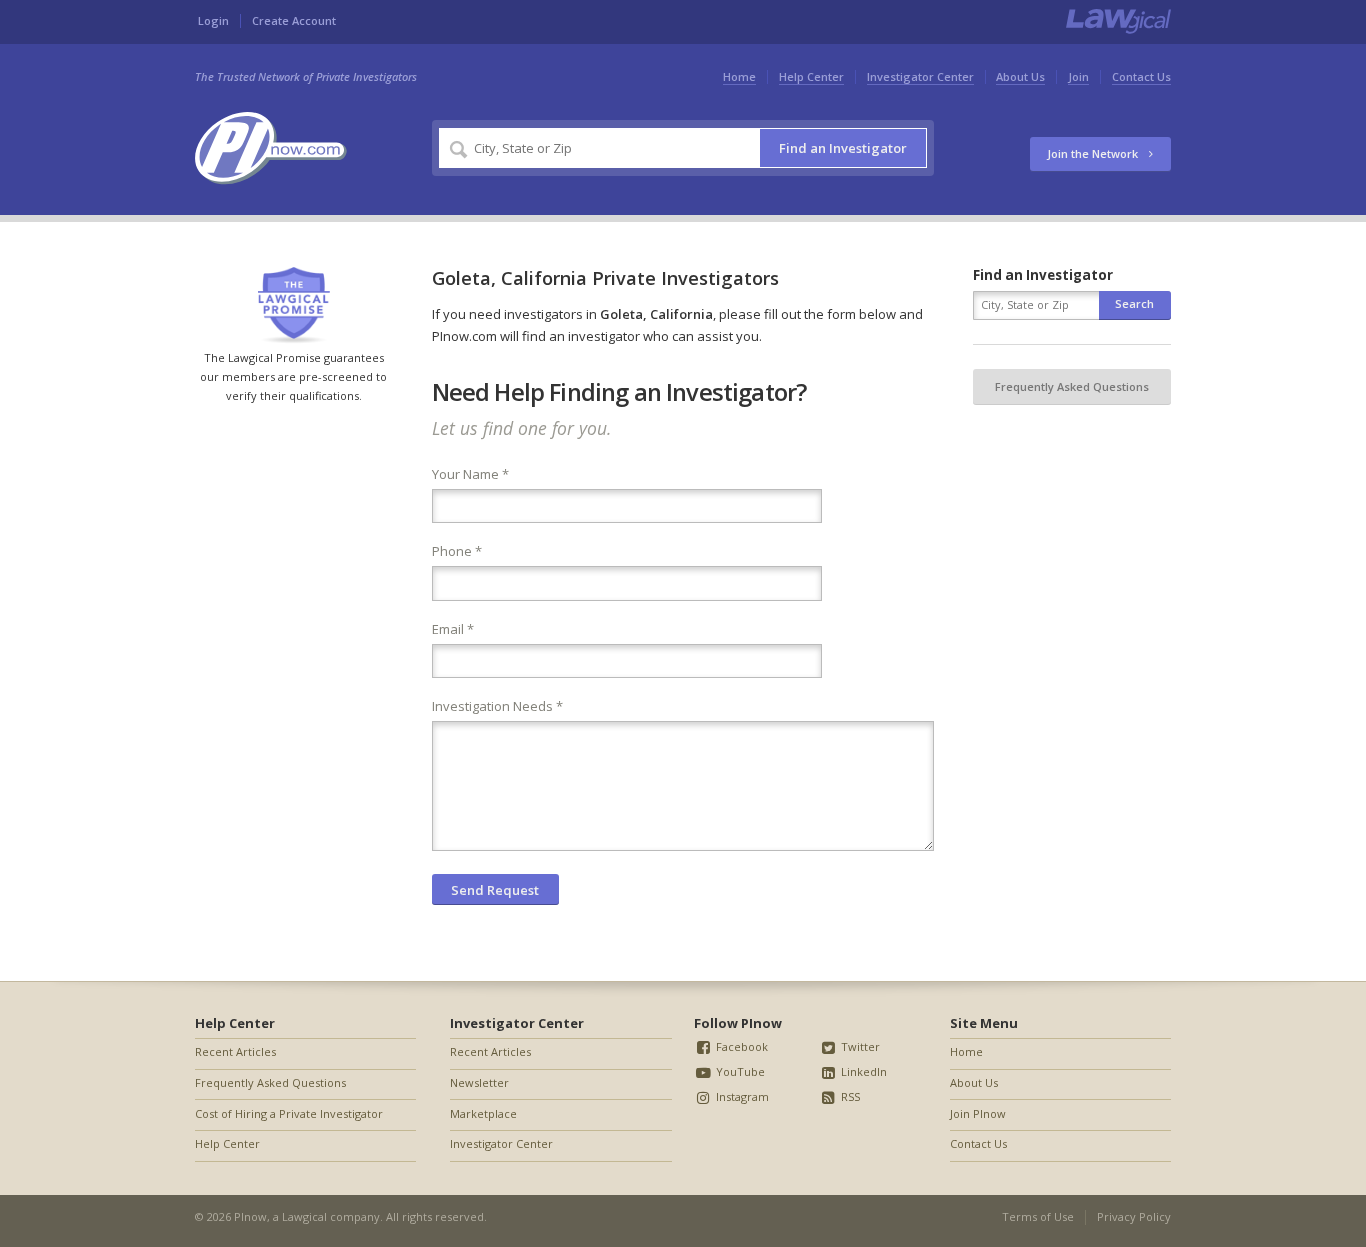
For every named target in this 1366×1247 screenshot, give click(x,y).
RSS (849, 1096)
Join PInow (978, 1113)
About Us (1020, 76)
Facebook (740, 1046)
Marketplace (483, 1113)
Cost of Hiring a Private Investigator (289, 1113)
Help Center (811, 76)
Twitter (859, 1046)
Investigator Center (920, 76)
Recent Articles (235, 1051)
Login (213, 20)
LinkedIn (862, 1071)
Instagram (741, 1096)
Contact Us (1141, 76)
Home (739, 76)
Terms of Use (1038, 1216)
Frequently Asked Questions (1072, 386)
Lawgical (304, 1216)
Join (1078, 76)
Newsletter (479, 1082)
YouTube (739, 1071)
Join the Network (1094, 153)
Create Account (294, 20)
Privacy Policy (1134, 1216)
